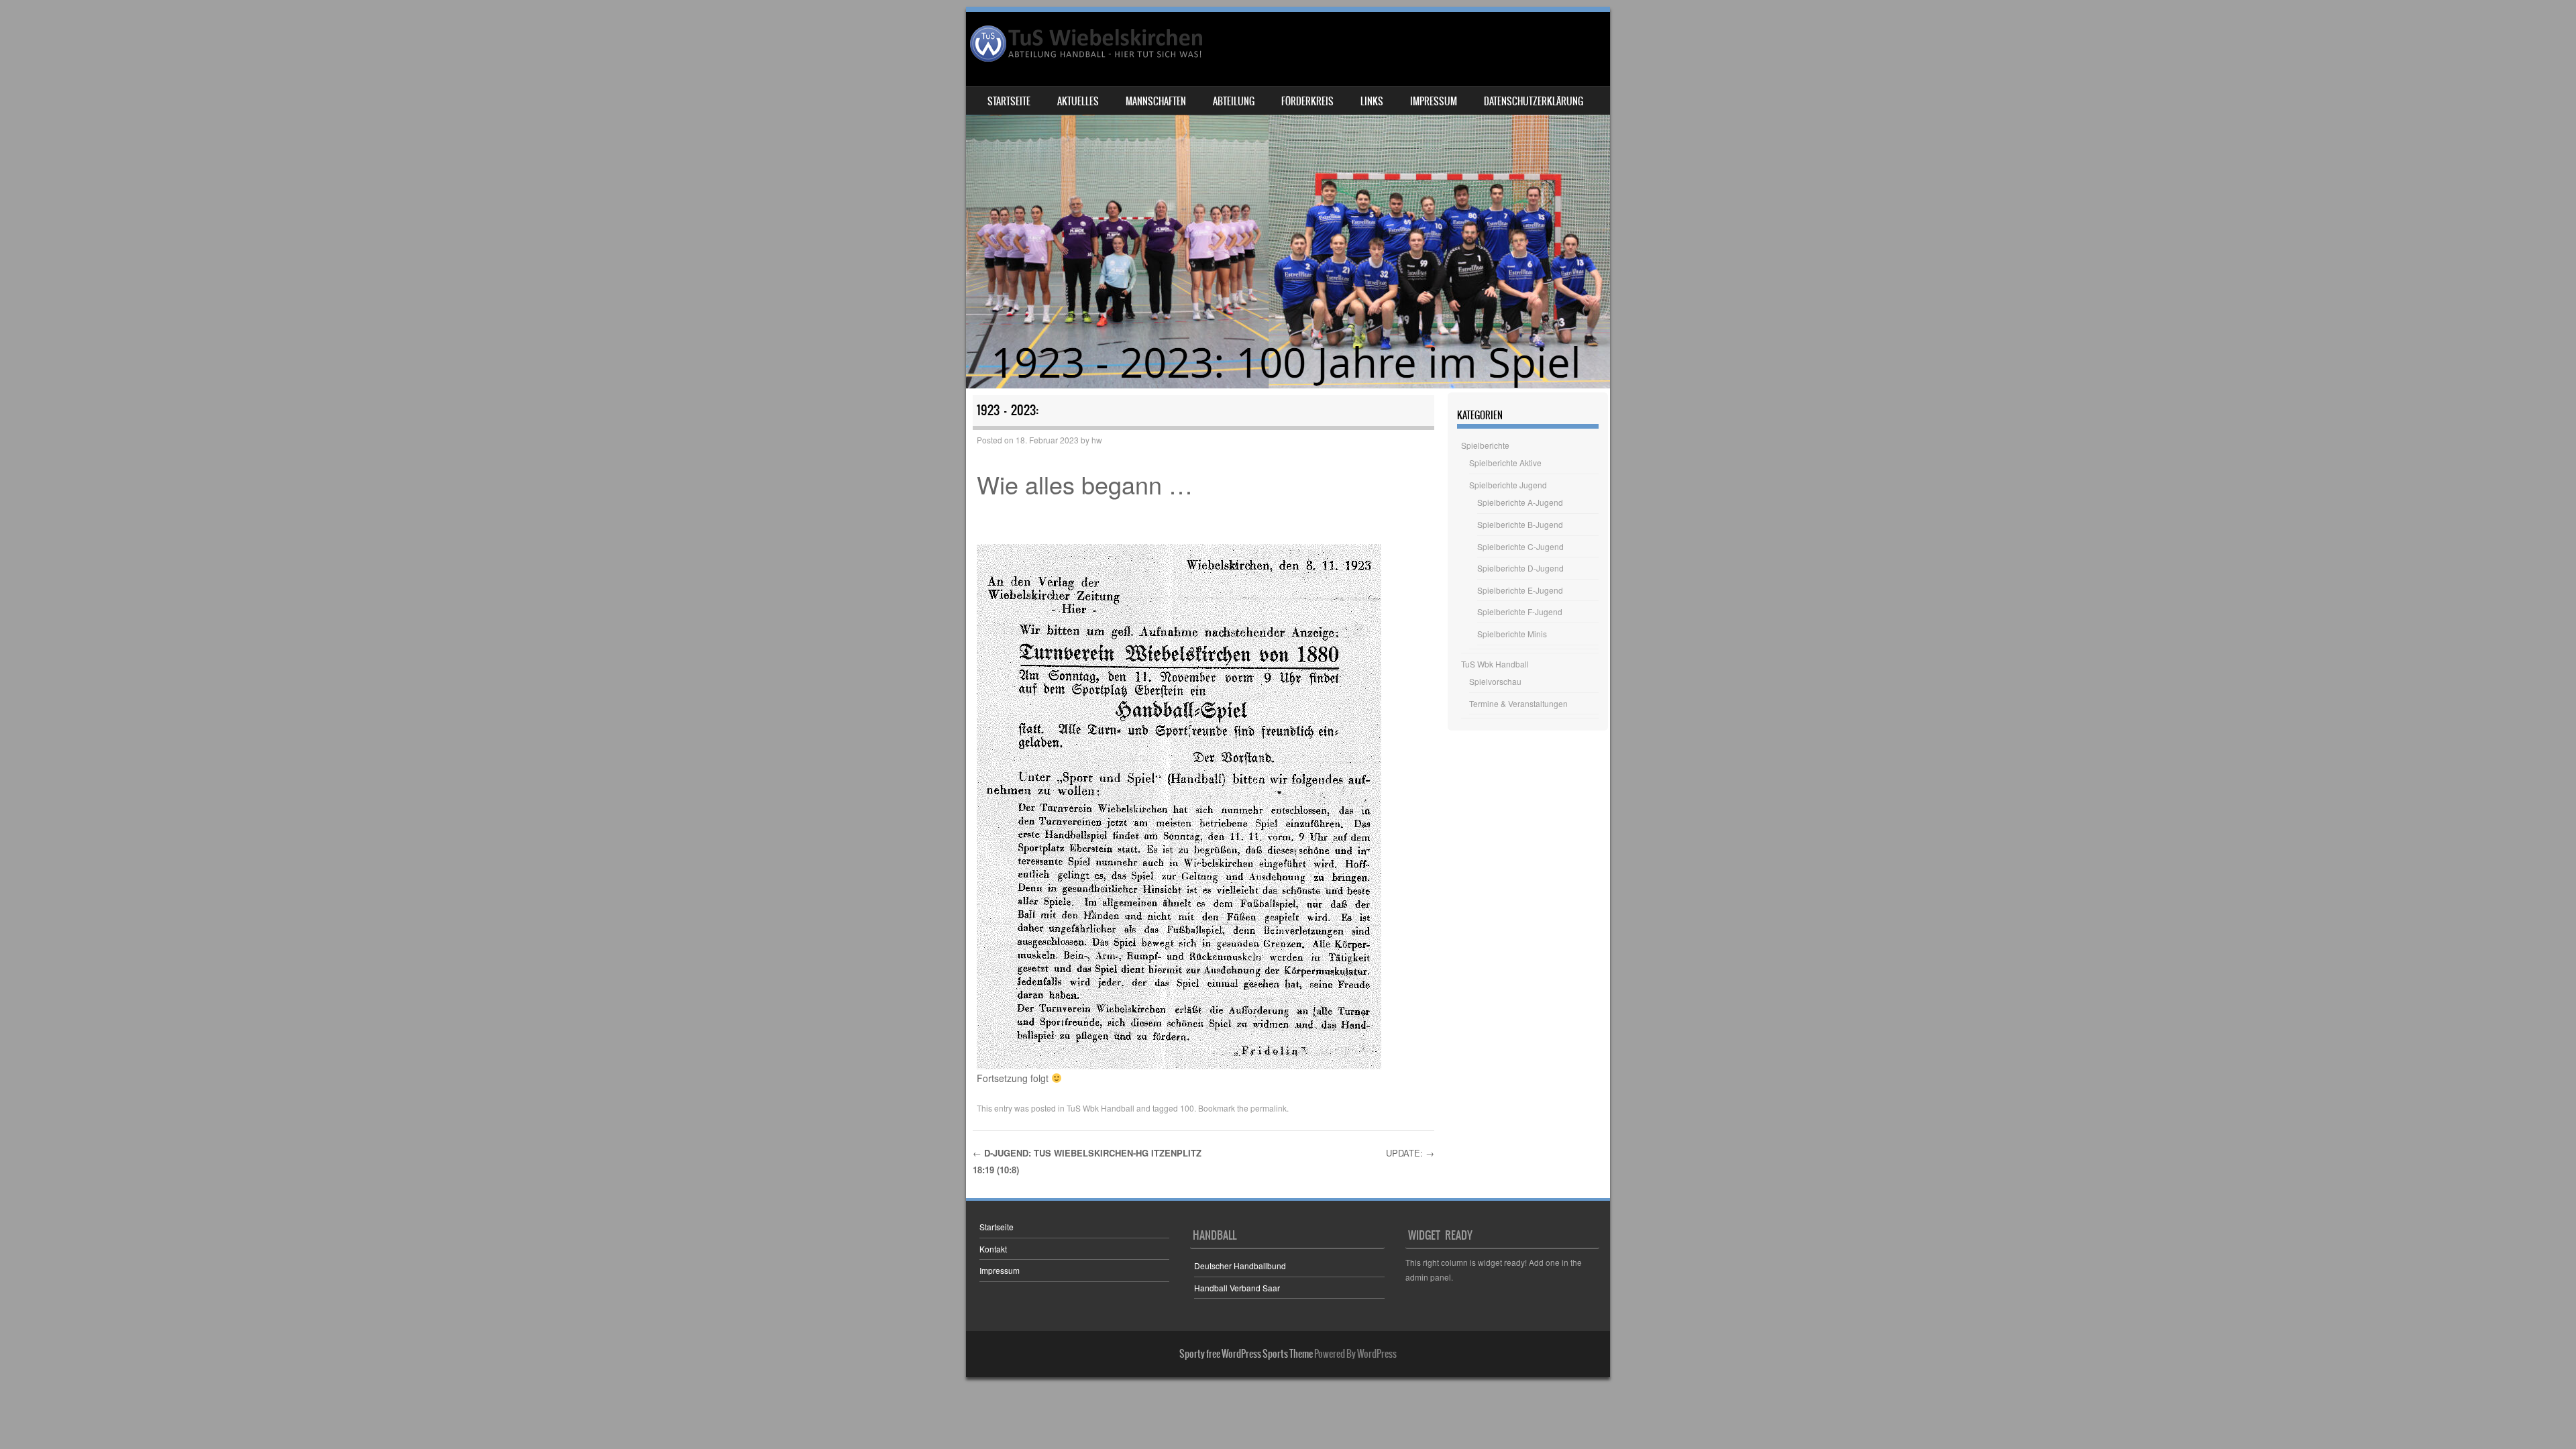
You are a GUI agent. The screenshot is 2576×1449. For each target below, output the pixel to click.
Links (1372, 101)
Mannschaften (1156, 101)
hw (1097, 440)
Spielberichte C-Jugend (1520, 546)
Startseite (1009, 101)
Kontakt (993, 1249)
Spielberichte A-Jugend (1520, 502)
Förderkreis (1307, 101)
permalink (1269, 1108)
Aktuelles (1078, 101)
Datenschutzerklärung (1534, 101)
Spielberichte (1485, 445)
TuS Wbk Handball (1101, 1108)
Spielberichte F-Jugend (1520, 611)
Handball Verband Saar (1237, 1288)
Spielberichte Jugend (1508, 485)
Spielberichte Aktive (1505, 463)
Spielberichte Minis (1512, 634)
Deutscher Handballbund (1240, 1266)
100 (1187, 1108)
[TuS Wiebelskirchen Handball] (1087, 44)
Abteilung (1234, 101)
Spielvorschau (1495, 681)
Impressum (1434, 101)
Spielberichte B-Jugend (1520, 524)
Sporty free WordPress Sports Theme (1246, 1354)
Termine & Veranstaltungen (1518, 703)
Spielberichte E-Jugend (1520, 590)
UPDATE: (1410, 1153)
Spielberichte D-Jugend (1520, 568)
